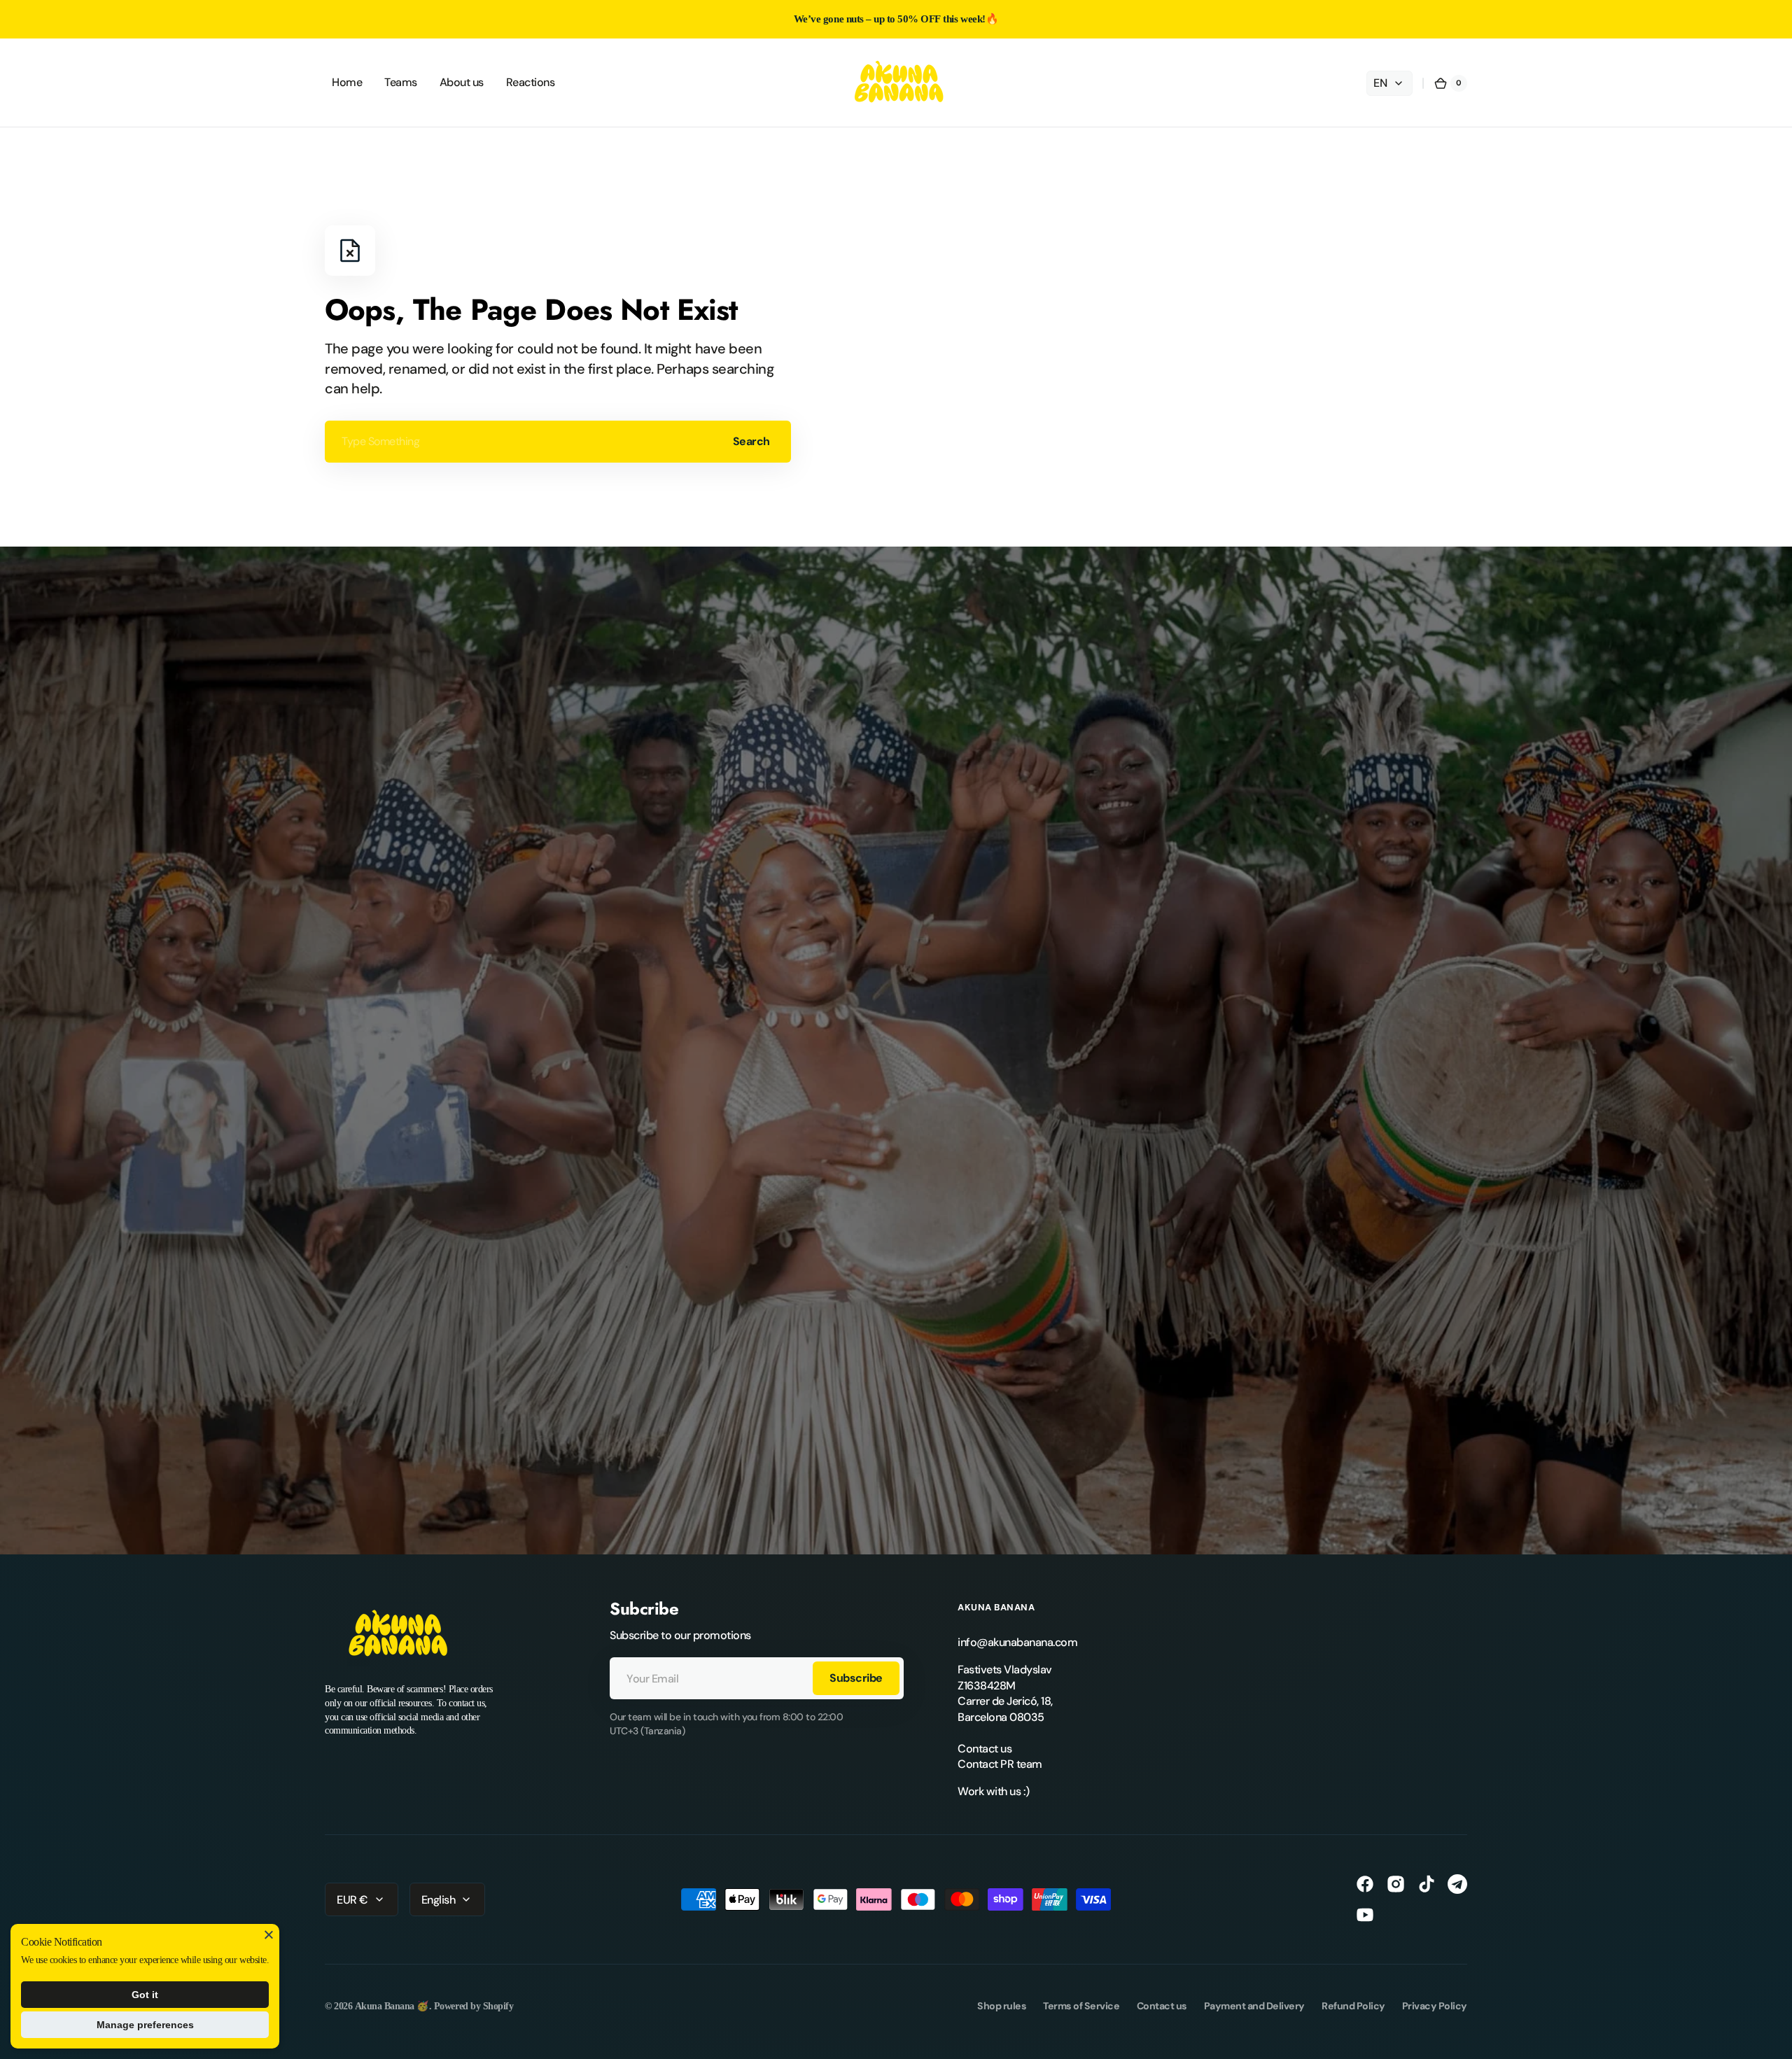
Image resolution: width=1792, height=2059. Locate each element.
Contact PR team (1000, 1764)
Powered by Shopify (474, 2006)
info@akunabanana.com (1017, 1642)
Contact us (985, 1749)
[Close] (269, 1934)
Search (751, 441)
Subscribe (856, 1678)
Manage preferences (145, 2025)
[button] (1450, 83)
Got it (145, 1995)
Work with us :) (994, 1791)
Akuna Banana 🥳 (392, 2006)
